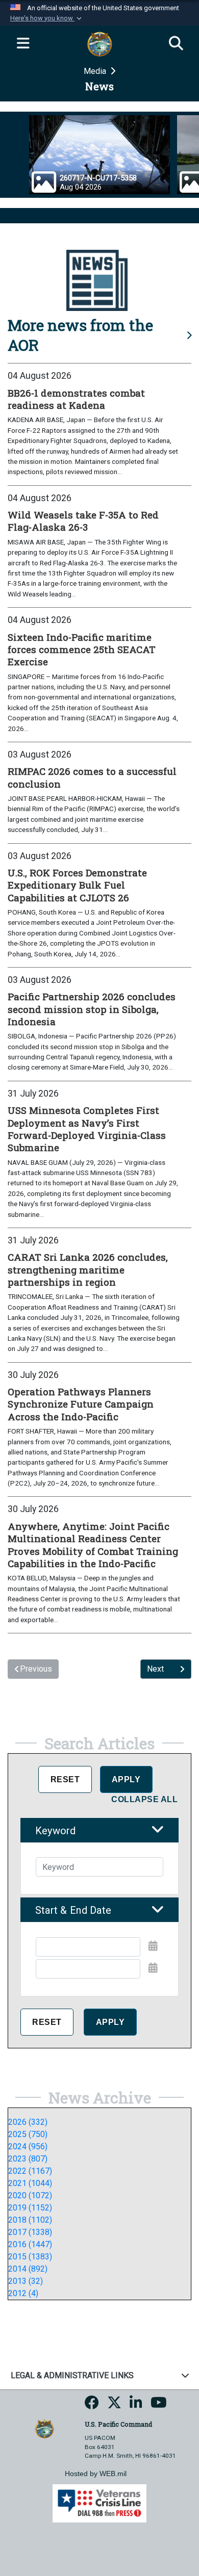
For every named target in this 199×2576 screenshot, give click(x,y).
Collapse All (144, 1799)
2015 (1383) (30, 2257)
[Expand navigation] (23, 44)
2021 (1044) (30, 2183)
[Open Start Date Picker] (153, 1946)
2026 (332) (28, 2122)
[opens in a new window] (92, 2406)
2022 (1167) (30, 2171)
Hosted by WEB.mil (96, 2474)
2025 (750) (28, 2134)
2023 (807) (28, 2159)
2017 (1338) (30, 2232)
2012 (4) (23, 2293)
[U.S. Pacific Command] (44, 2428)
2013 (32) (26, 2281)
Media (96, 71)
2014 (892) (28, 2269)
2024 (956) (28, 2146)
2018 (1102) (30, 2220)
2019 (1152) (30, 2208)
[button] (47, 18)
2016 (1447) (30, 2244)
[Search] (176, 44)
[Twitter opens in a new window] (114, 2406)
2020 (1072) (30, 2195)
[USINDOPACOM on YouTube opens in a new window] (159, 2406)
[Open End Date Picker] (153, 1968)
